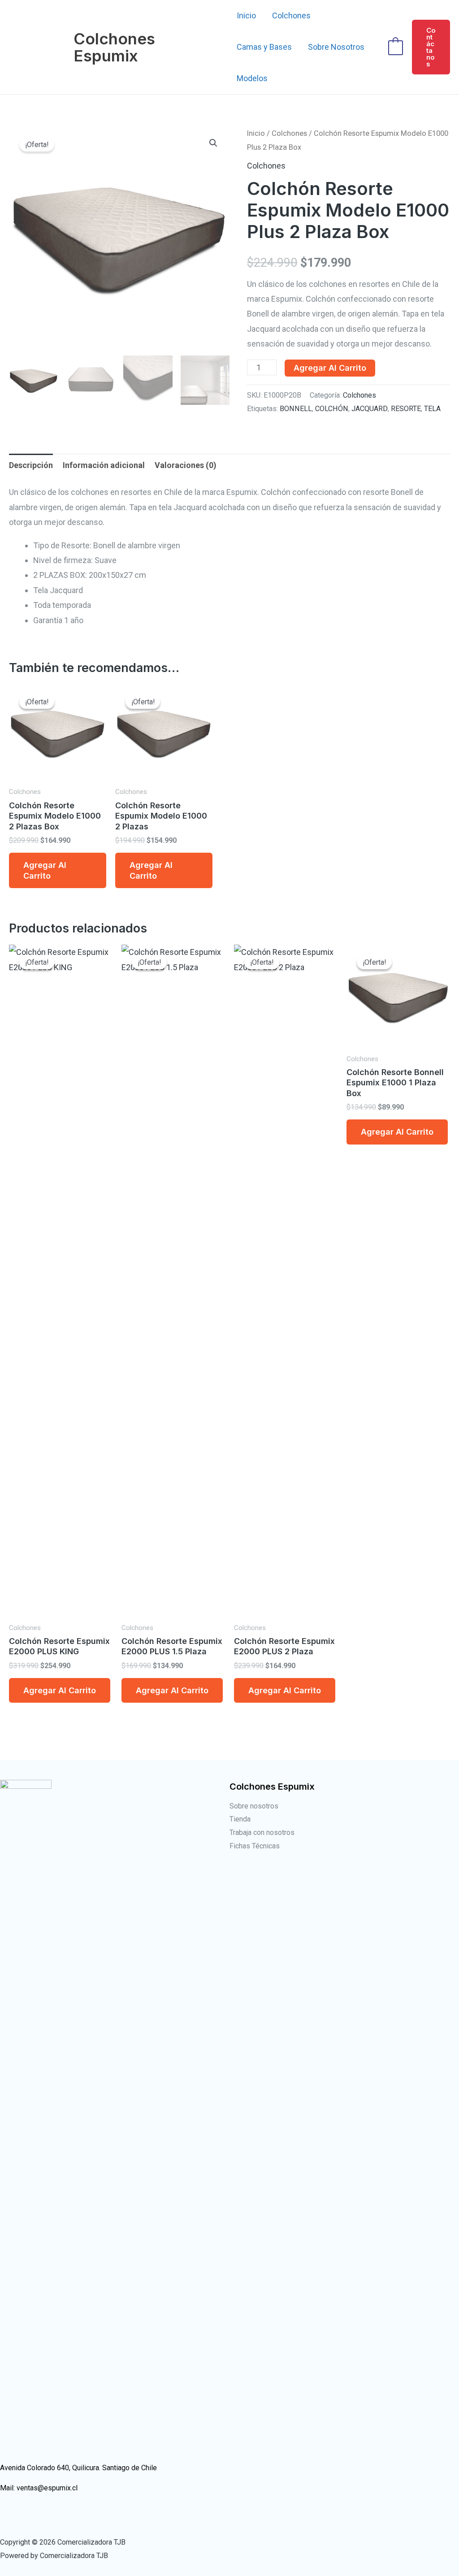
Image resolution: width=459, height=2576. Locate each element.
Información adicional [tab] (104, 465)
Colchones (291, 15)
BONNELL (296, 409)
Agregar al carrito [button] (45, 870)
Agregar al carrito (330, 368)
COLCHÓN (332, 409)
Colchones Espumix (114, 47)
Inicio (246, 15)
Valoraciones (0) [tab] (186, 465)
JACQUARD (370, 409)
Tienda (240, 1819)
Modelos (252, 78)
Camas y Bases (264, 47)
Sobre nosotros (254, 1806)
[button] (431, 47)
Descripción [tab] (31, 465)
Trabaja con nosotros (262, 1832)
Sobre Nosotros (336, 47)
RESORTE (406, 409)
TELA (432, 409)
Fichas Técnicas (255, 1846)
